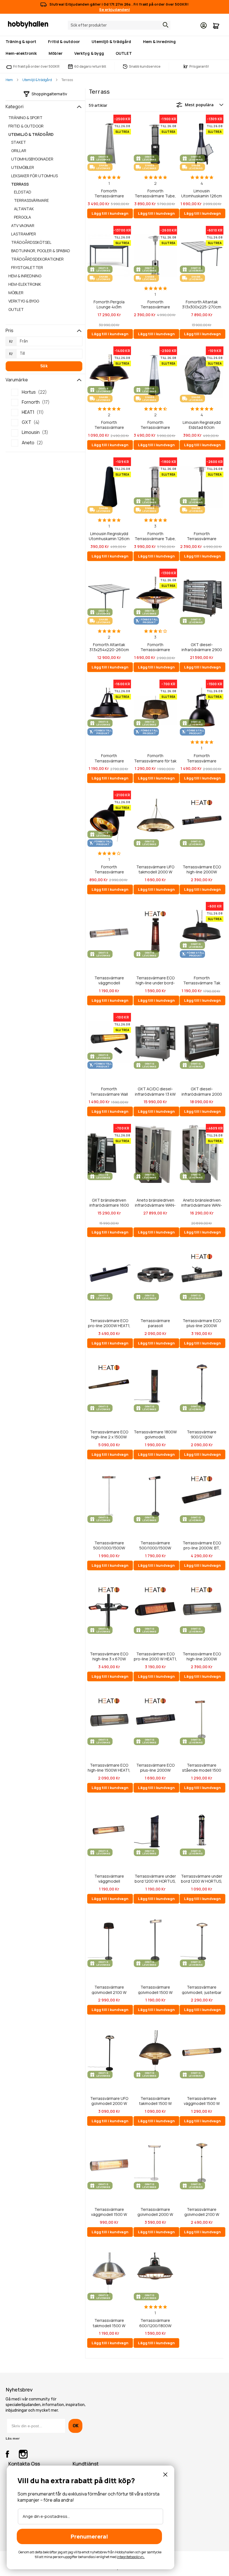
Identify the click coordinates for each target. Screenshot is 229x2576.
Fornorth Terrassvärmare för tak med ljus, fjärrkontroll (155, 758)
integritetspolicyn (130, 2557)
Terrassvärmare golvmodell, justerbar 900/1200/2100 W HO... (202, 1990)
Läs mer (13, 2438)
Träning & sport (25, 118)
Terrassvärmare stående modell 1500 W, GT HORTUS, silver (202, 1768)
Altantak (24, 209)
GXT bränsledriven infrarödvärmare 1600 (109, 1203)
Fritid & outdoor (26, 126)
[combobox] (119, 25)
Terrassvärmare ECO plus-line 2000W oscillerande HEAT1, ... (202, 1323)
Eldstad (23, 192)
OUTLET (16, 309)
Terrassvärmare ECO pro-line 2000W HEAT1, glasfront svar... (109, 1323)
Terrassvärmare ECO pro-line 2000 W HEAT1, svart (155, 1656)
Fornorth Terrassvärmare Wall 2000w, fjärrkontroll (109, 1091)
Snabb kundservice (145, 66)
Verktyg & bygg (24, 301)
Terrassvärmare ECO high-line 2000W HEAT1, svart (202, 869)
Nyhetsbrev (19, 2390)
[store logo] (28, 24)
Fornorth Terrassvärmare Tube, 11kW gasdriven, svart (155, 193)
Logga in (204, 25)
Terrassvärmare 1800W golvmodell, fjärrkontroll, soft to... (155, 1434)
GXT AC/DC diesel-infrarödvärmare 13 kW (155, 1091)
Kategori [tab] (15, 107)
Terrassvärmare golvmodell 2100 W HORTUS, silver (202, 2212)
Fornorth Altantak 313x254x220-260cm (109, 647)
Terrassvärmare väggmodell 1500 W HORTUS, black (202, 2101)
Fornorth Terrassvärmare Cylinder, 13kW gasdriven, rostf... (155, 304)
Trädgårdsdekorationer (37, 259)
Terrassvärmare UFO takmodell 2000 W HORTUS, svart (155, 869)
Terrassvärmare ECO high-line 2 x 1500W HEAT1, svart (109, 1434)
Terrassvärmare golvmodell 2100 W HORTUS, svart (109, 1990)
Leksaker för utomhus (34, 176)
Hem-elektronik (25, 284)
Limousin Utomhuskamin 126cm (202, 193)
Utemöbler (23, 167)
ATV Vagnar (23, 225)
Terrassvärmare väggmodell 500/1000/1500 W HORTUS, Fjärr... (109, 1879)
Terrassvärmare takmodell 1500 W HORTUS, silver (109, 2323)
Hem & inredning (25, 276)
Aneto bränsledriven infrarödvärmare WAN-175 (155, 1203)
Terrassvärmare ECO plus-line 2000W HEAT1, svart (155, 1768)
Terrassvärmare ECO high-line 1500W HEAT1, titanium (109, 1768)
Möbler (16, 293)
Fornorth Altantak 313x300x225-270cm (202, 304)
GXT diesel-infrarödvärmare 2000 (202, 1091)
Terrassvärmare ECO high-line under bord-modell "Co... (155, 980)
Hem (9, 80)
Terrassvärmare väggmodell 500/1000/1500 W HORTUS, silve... (109, 980)
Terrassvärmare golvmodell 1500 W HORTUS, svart (155, 1990)
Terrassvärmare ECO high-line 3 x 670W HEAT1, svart (109, 1656)
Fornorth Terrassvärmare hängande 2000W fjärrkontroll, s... (155, 647)
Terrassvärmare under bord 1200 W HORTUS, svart (155, 1879)
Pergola (22, 217)
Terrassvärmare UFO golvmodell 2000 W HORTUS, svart (109, 2101)
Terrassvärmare (31, 200)
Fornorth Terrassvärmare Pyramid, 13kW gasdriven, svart (155, 425)
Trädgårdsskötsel (31, 242)
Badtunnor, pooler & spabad (41, 251)
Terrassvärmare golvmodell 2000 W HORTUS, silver (155, 2212)
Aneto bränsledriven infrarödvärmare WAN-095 (202, 1203)
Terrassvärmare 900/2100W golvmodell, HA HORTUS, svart (202, 1434)
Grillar (19, 151)
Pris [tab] (9, 330)
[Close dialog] (165, 2475)
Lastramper (24, 234)
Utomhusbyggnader (32, 159)
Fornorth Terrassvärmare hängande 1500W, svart (109, 758)
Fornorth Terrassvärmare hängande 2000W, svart (202, 758)
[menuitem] (22, 42)
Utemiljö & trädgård (37, 80)
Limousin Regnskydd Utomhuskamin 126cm (109, 536)
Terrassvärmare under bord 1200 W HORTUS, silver (202, 1879)
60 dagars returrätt (90, 66)
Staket (19, 142)
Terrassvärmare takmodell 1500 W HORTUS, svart (155, 2101)
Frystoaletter (27, 267)
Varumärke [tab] (17, 380)
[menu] (115, 48)
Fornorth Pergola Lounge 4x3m (109, 304)
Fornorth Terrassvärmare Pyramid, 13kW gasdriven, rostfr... (109, 193)
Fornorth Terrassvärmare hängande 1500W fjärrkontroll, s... (109, 425)
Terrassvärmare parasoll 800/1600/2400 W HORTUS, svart (155, 1323)
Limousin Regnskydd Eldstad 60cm (202, 425)
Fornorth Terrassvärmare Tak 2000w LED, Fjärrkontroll (202, 980)
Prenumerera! (89, 2536)
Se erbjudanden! (115, 10)
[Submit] (164, 25)
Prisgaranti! (196, 66)
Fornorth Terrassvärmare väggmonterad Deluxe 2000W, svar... (109, 869)
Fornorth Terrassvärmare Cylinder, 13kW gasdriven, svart (202, 536)
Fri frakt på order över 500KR (36, 66)
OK (76, 2426)
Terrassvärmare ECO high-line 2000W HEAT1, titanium (202, 1656)
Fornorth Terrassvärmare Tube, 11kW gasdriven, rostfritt (155, 536)
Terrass (20, 184)
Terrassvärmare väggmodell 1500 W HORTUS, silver (109, 2212)
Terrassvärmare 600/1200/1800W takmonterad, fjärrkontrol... (155, 2323)
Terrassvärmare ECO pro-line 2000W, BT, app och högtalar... (202, 1545)
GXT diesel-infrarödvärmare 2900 (202, 647)
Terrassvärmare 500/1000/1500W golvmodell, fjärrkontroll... (109, 1545)
